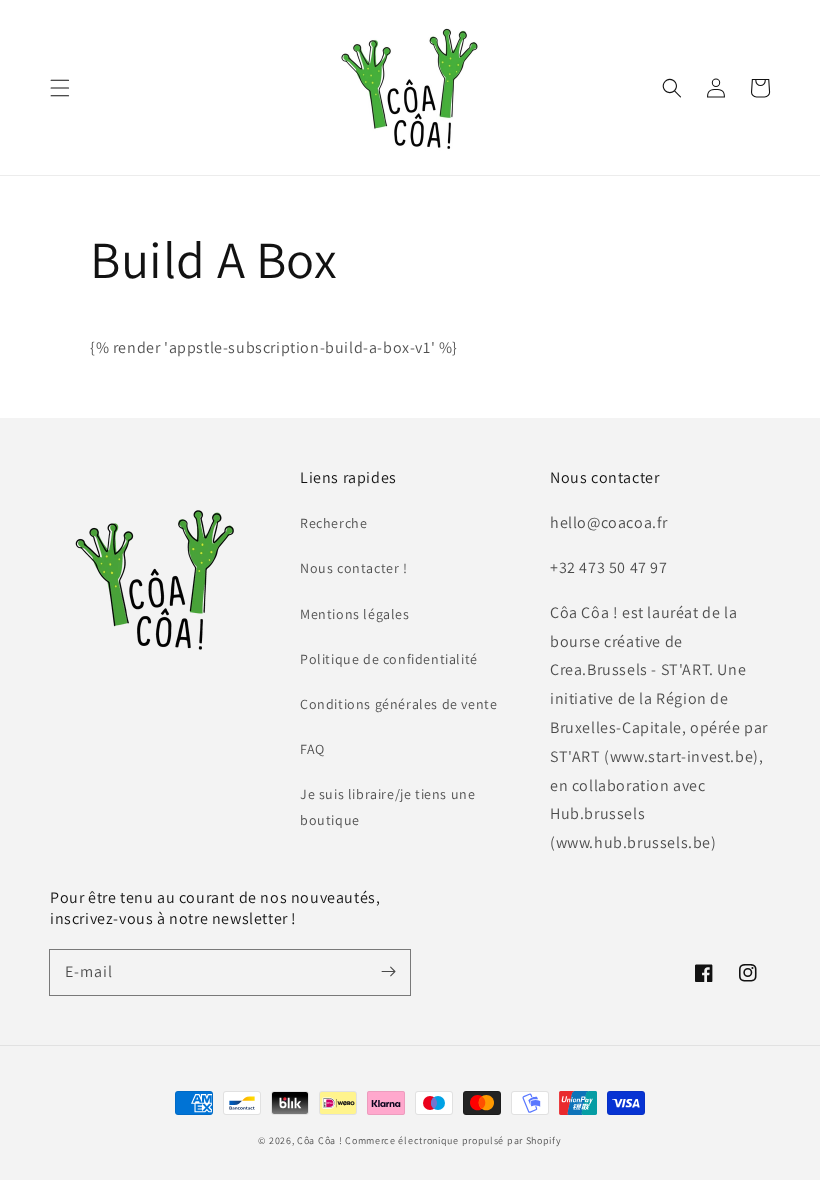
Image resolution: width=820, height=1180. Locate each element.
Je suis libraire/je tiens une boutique (387, 806)
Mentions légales (355, 614)
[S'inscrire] (388, 972)
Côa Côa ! (319, 1140)
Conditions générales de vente (398, 704)
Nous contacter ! (354, 568)
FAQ (312, 749)
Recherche (333, 523)
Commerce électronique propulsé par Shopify (453, 1140)
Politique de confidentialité (389, 659)
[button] (60, 88)
